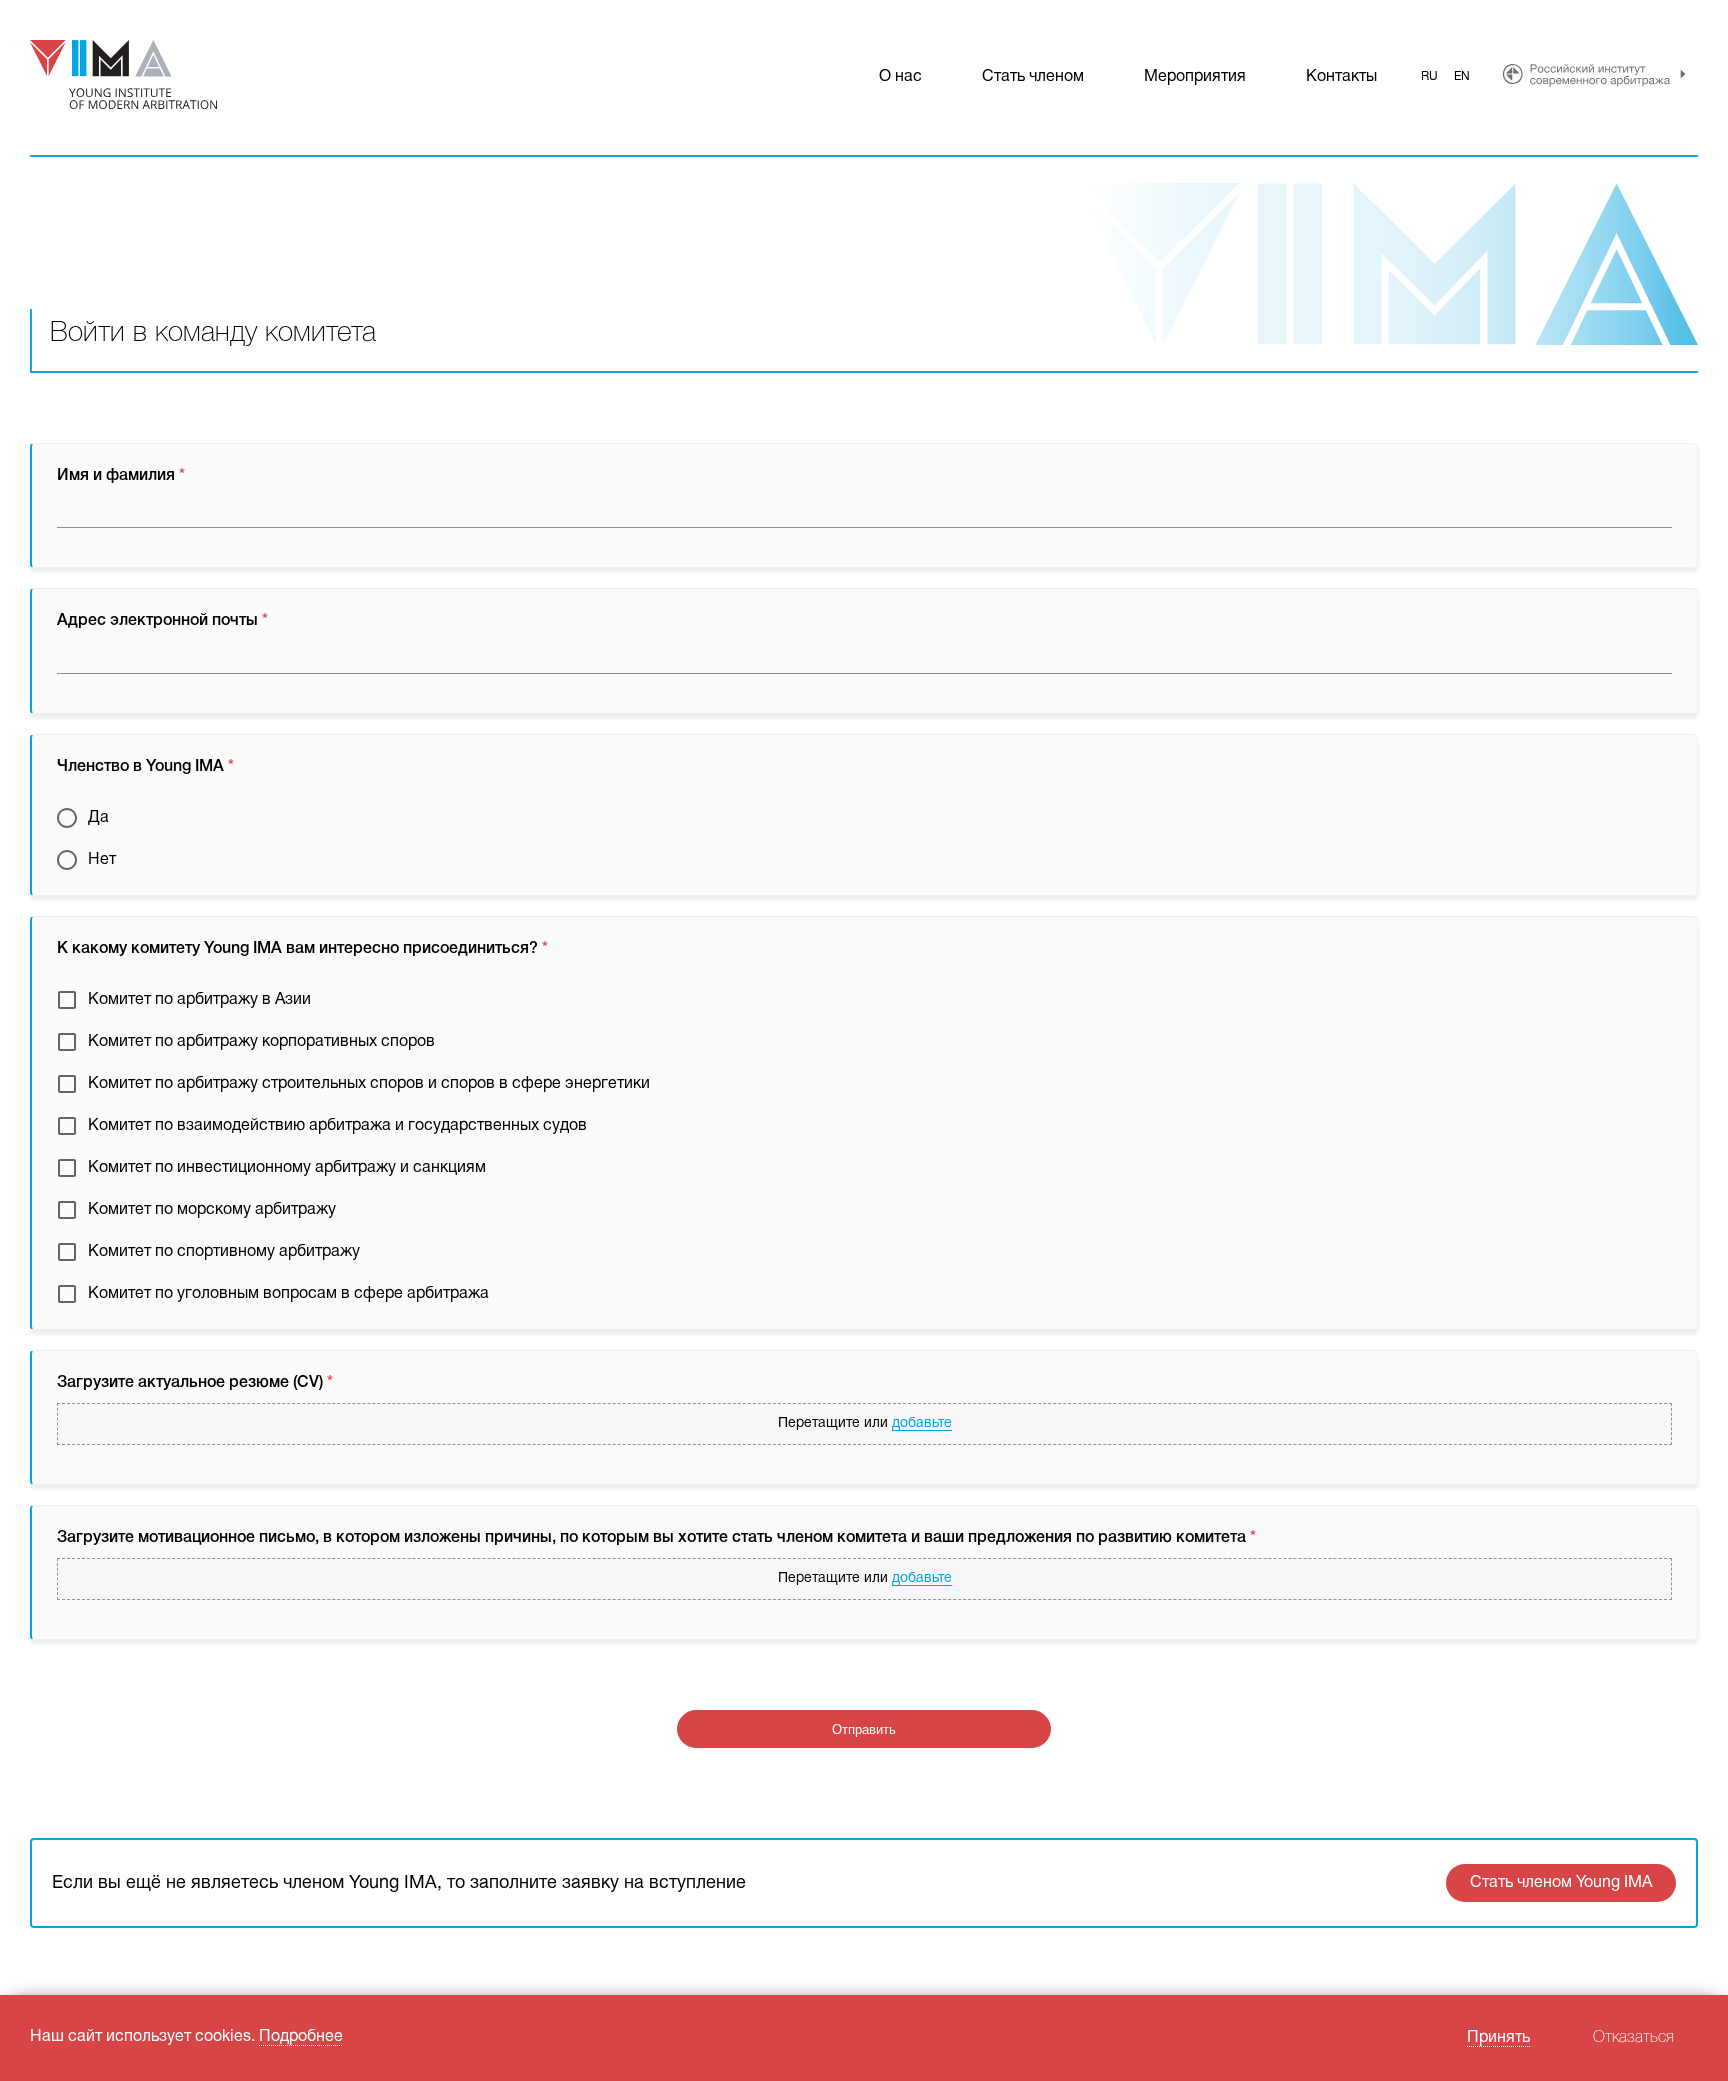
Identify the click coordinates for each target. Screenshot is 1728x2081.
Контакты (1341, 77)
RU (1429, 76)
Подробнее (301, 2037)
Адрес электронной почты (162, 621)
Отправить (864, 1729)
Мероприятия (1195, 77)
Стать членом (1033, 77)
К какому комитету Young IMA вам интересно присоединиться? (302, 949)
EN (1462, 76)
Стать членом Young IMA (1561, 1883)
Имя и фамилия (121, 476)
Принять (1498, 2038)
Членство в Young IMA (145, 767)
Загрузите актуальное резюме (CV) (195, 1383)
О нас (900, 77)
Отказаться (1633, 2038)
